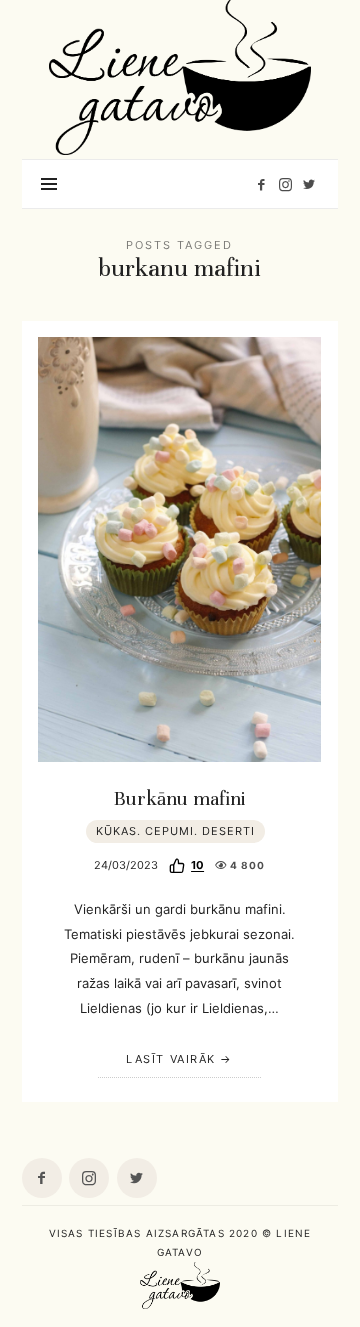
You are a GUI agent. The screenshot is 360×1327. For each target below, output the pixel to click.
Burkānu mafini (180, 799)
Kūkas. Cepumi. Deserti (175, 831)
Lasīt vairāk (170, 1059)
